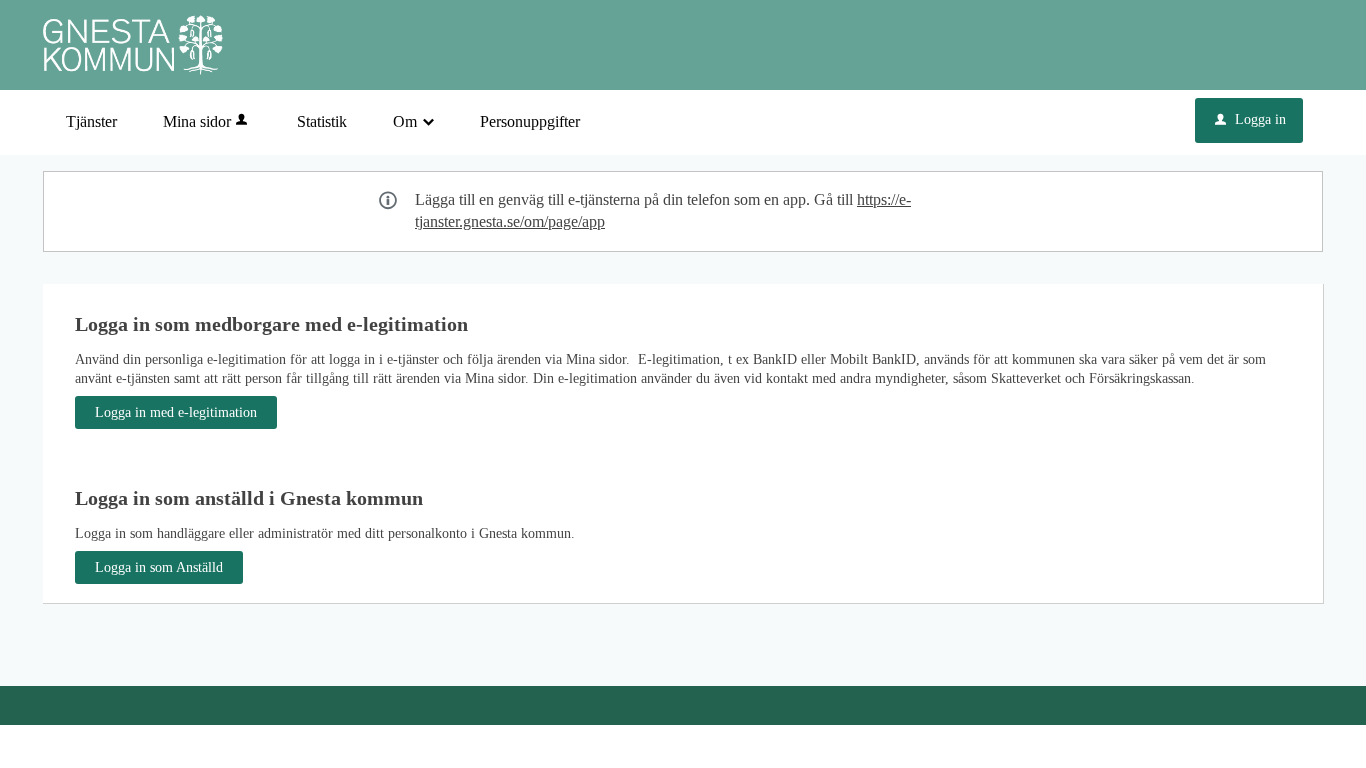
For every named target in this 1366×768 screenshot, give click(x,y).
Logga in (1250, 119)
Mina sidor (197, 121)
